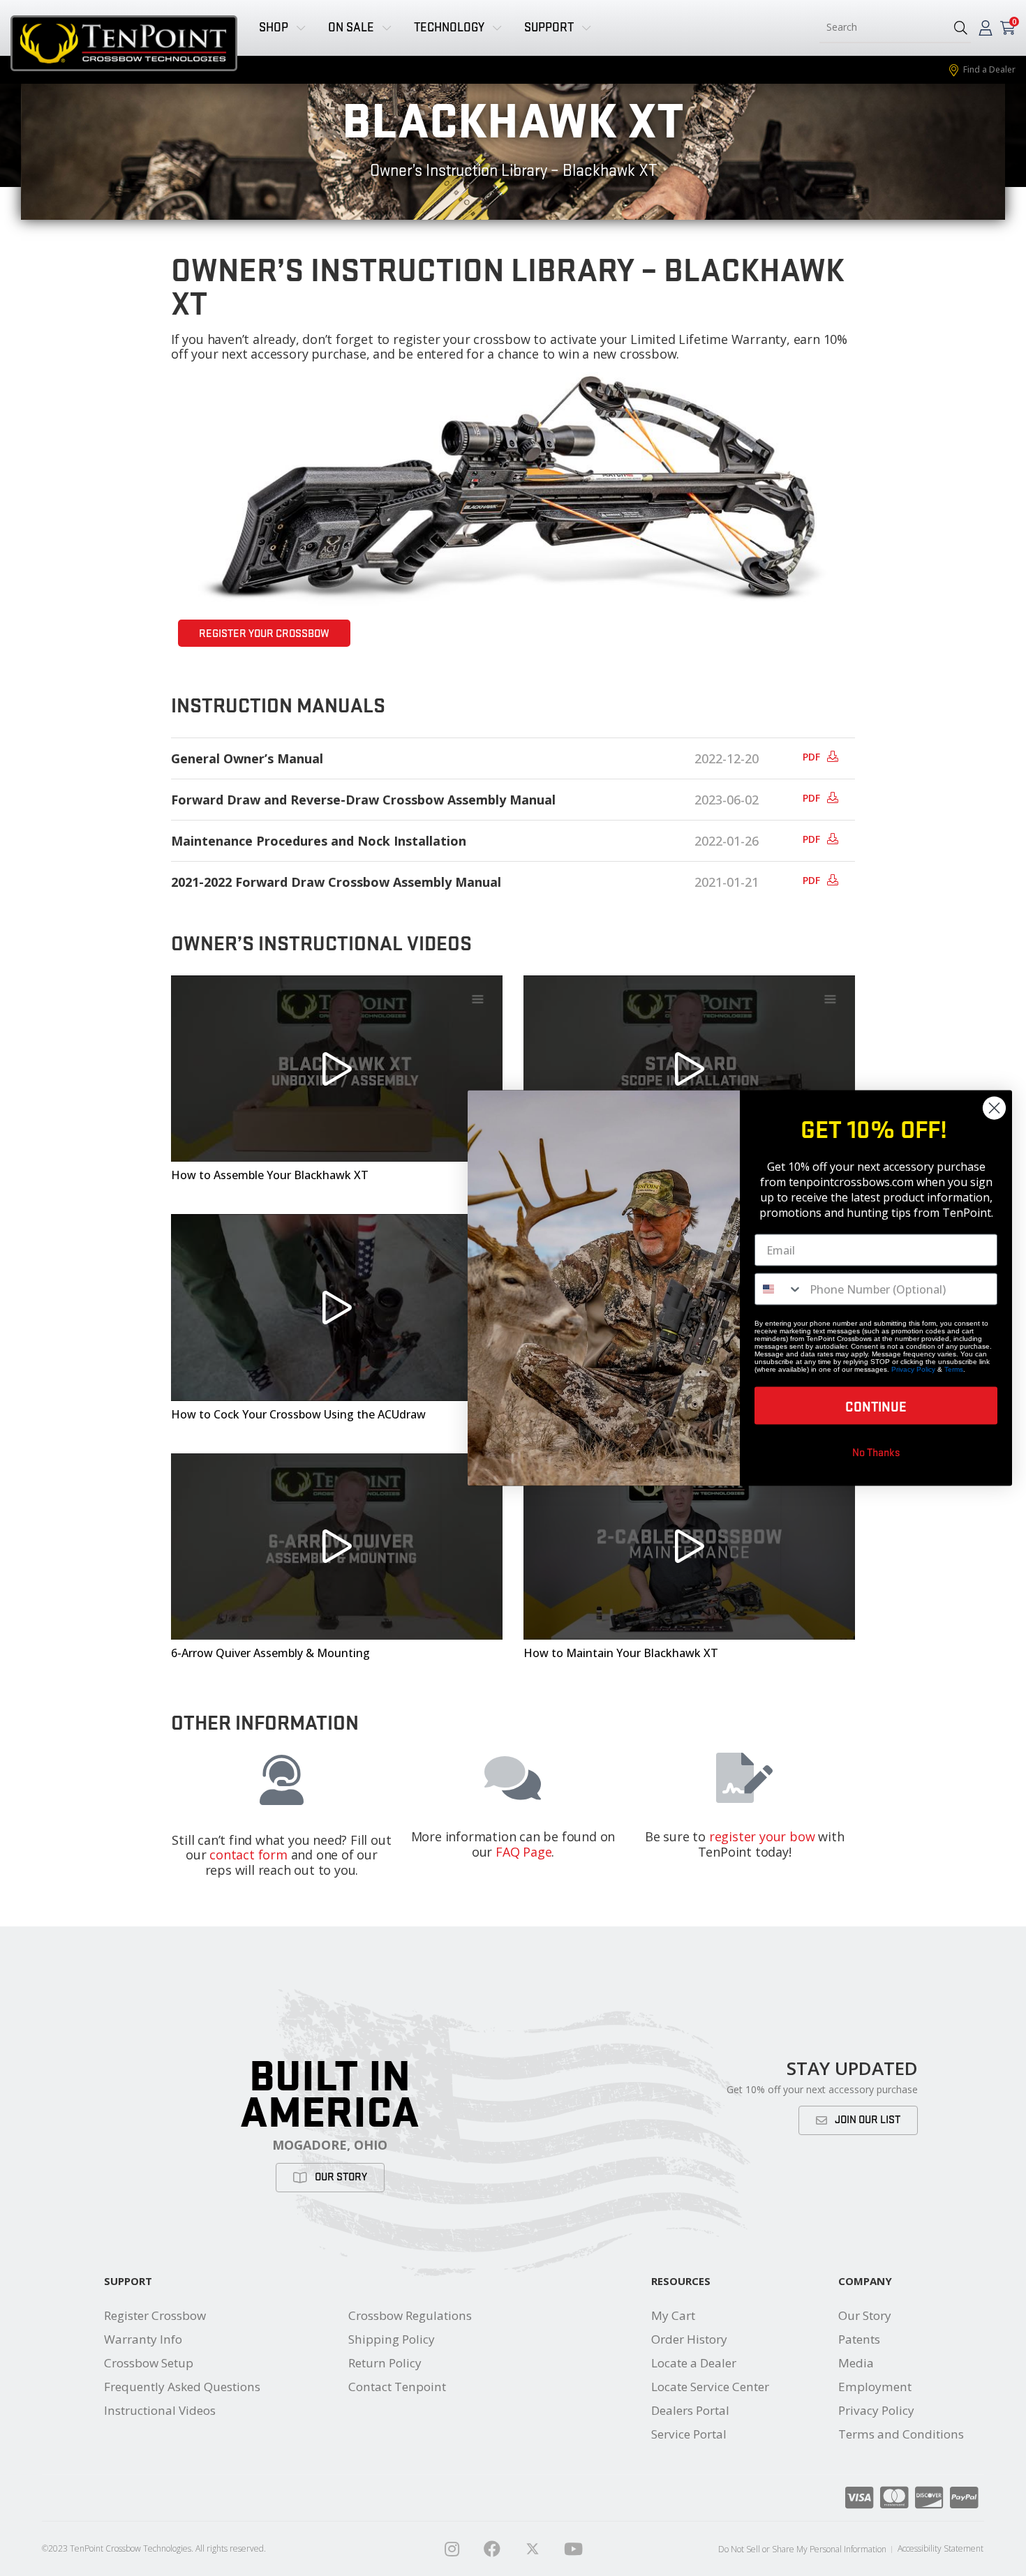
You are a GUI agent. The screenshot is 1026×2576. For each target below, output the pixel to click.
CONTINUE (876, 1406)
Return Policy (385, 2363)
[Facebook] (492, 2549)
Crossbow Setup (149, 2363)
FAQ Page (523, 1852)
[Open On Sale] (387, 28)
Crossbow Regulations (410, 2315)
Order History (689, 2339)
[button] (961, 28)
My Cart (673, 2315)
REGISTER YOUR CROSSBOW (264, 634)
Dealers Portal (690, 2410)
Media (856, 2363)
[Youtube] (573, 2549)
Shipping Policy (392, 2339)
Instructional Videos (160, 2410)
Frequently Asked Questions (182, 2387)
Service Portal (689, 2434)
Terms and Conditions (901, 2434)
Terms (954, 1369)
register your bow (762, 1836)
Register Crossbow (155, 2315)
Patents (859, 2339)
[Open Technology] (497, 28)
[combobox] (881, 28)
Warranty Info (143, 2339)
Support (128, 2281)
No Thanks (876, 1452)
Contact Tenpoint (397, 2387)
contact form (248, 1855)
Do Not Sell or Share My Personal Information (802, 2549)
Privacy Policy (876, 2410)
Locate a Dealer (694, 2363)
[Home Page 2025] (533, 2549)
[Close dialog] (994, 1108)
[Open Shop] (301, 28)
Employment (875, 2387)
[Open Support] (586, 28)
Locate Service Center (710, 2387)
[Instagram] (452, 2549)
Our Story (865, 2315)
